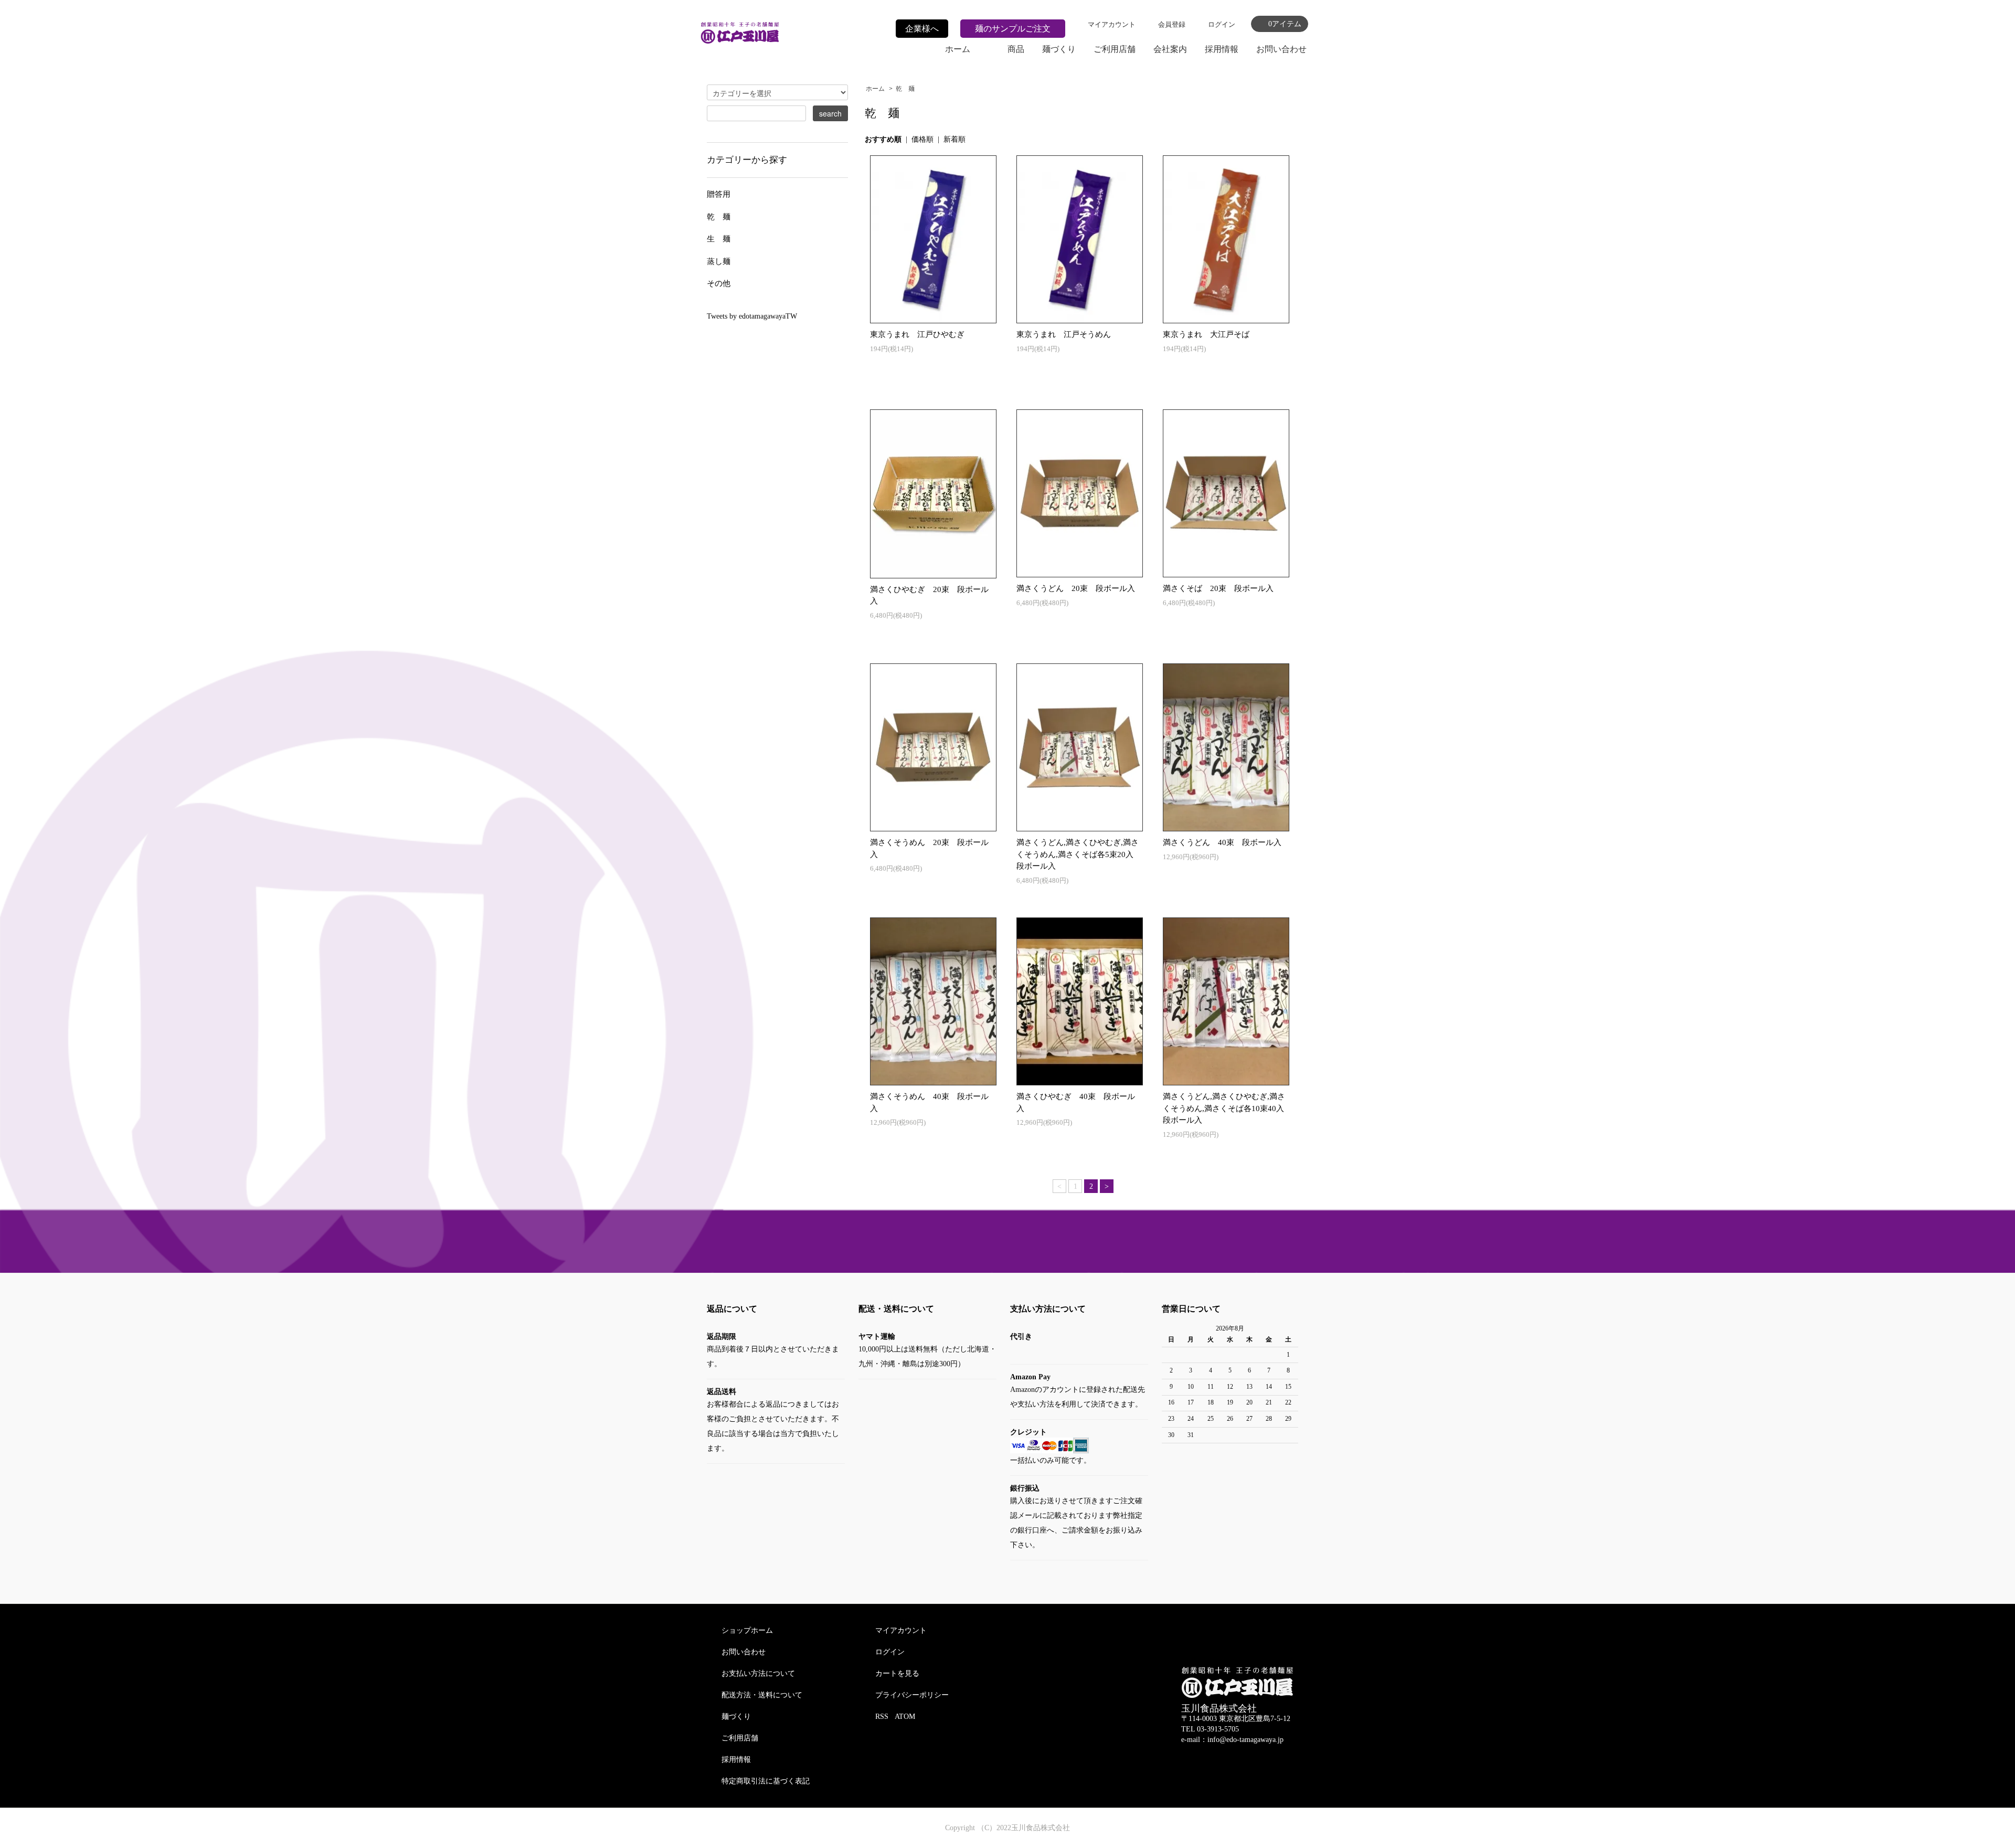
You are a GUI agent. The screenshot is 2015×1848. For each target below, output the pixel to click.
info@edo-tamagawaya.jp (1245, 1740)
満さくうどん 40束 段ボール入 (1222, 842)
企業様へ (922, 29)
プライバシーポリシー (912, 1695)
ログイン (1222, 24)
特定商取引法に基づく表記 (766, 1781)
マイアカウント (1112, 24)
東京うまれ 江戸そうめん (1064, 334)
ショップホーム (747, 1630)
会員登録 (1172, 24)
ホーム (958, 49)
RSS (882, 1717)
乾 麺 (905, 89)
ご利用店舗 (1115, 49)
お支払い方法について (758, 1673)
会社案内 (1170, 49)
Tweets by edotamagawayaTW (752, 316)
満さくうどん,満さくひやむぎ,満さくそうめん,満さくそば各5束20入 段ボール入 (1079, 854)
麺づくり (1059, 49)
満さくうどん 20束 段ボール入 (1076, 588)
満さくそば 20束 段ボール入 (1218, 588)
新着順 (955, 139)
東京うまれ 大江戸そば (1206, 334)
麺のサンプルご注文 (1013, 29)
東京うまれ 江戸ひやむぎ (917, 334)
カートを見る (897, 1673)
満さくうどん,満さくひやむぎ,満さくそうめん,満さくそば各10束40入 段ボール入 (1227, 1108)
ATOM (905, 1717)
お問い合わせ (1281, 49)
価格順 (922, 139)
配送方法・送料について (762, 1695)
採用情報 (1222, 49)
